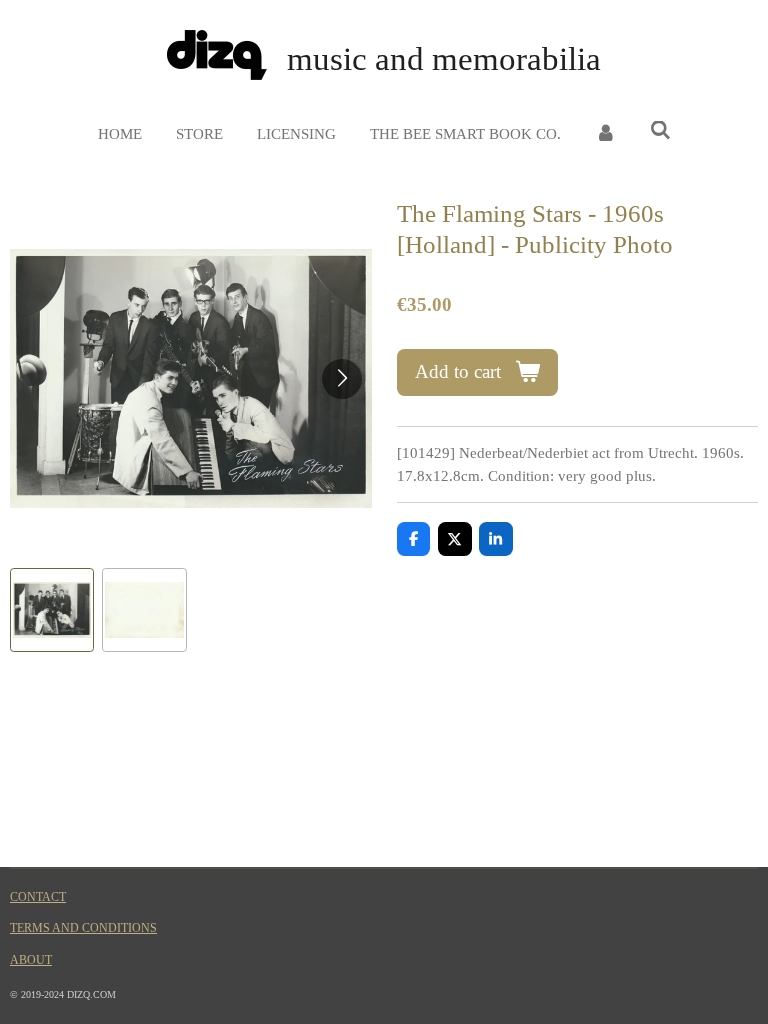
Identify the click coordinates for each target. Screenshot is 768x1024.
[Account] (605, 134)
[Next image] (342, 379)
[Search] (660, 131)
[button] (52, 610)
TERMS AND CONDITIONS (83, 928)
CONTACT (38, 897)
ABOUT (31, 960)
